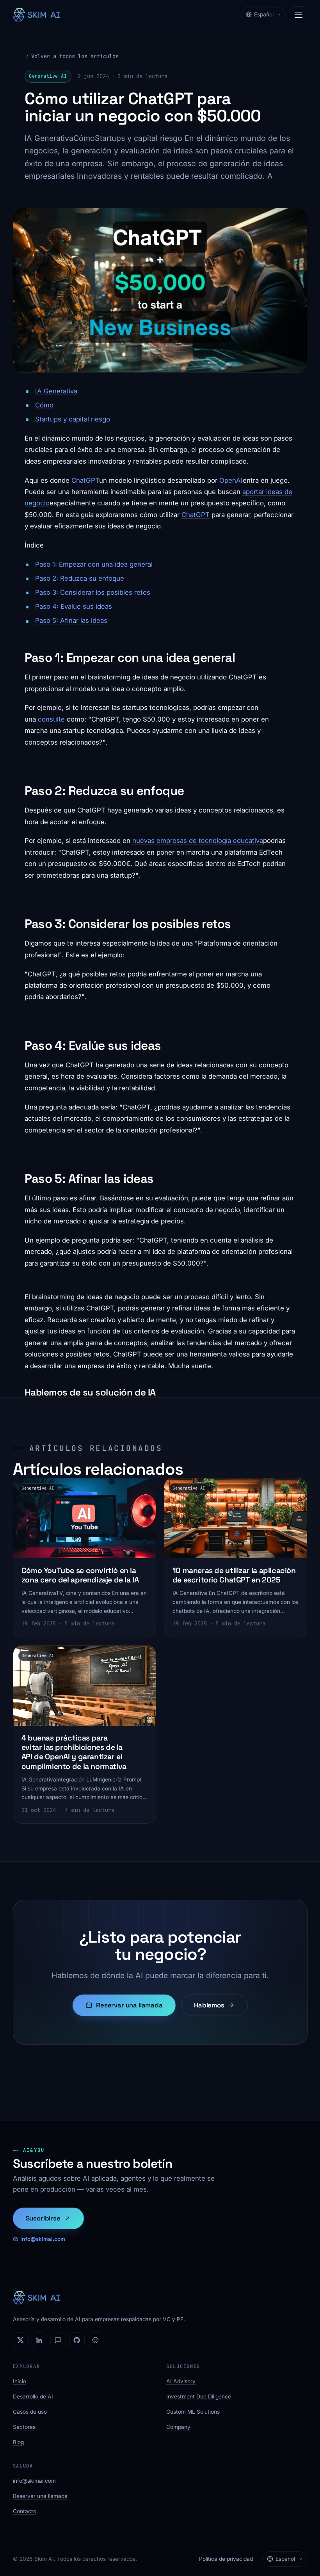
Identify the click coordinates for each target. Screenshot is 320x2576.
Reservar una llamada (129, 2005)
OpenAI (231, 480)
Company (178, 2427)
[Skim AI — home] (36, 15)
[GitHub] (77, 2340)
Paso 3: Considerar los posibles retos (93, 592)
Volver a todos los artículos (75, 56)
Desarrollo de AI (33, 2396)
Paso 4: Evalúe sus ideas (74, 606)
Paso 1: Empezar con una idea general (94, 564)
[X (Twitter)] (21, 2340)
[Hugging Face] (96, 2340)
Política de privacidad (226, 2559)
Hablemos (209, 2005)
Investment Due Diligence (199, 2396)
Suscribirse (43, 2218)
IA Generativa (56, 391)
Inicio (20, 2381)
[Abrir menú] (299, 15)
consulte (51, 719)
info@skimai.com (43, 2239)
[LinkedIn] (39, 2340)
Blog (18, 2442)
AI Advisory (181, 2381)
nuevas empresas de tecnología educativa (198, 841)
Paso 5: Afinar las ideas (71, 620)
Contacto (25, 2511)
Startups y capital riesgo (73, 419)
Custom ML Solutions (193, 2412)
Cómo (44, 405)
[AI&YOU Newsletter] (58, 2340)
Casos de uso (30, 2412)
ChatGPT (85, 480)
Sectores (24, 2427)
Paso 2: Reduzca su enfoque (80, 578)
